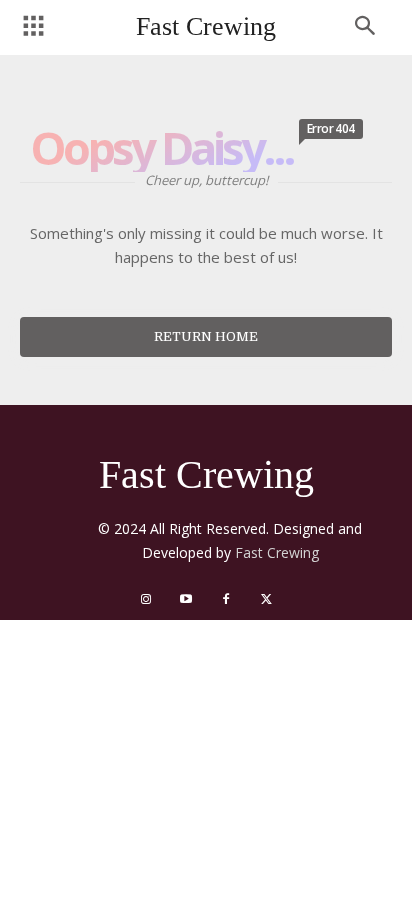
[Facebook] (226, 600)
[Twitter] (266, 600)
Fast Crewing (277, 552)
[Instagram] (146, 600)
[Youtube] (186, 600)
